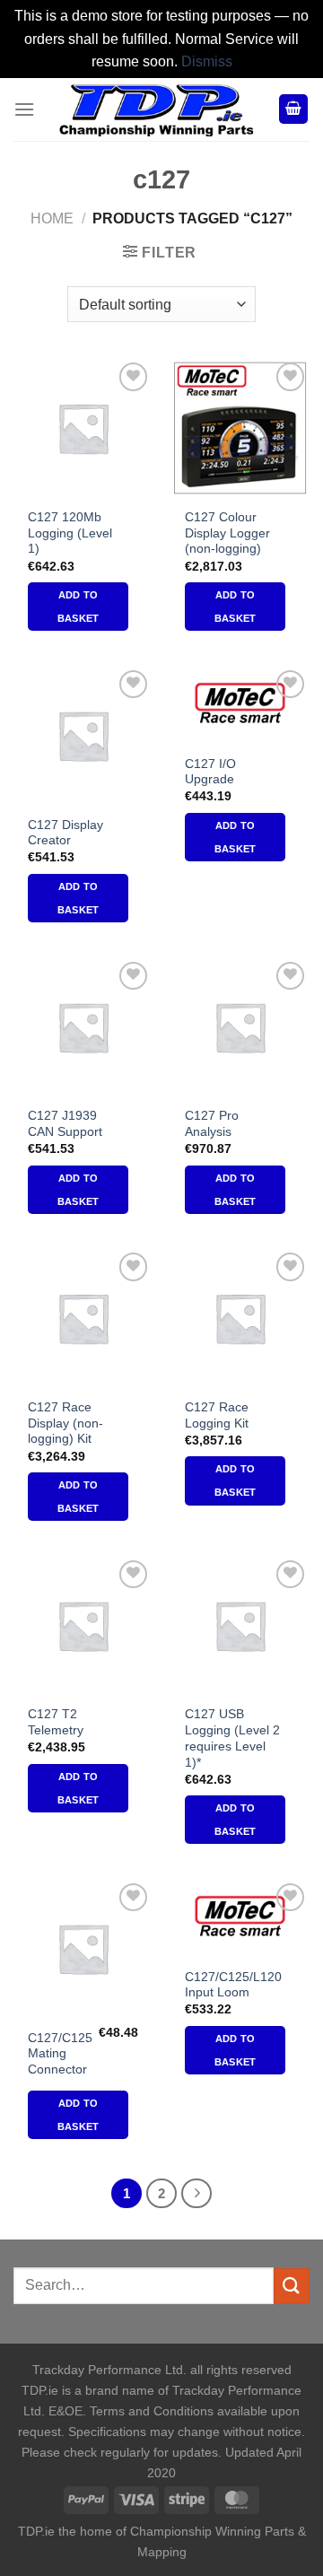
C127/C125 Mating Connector (60, 2054)
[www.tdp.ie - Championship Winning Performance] (157, 109)
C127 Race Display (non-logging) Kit (65, 1423)
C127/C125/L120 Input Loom (233, 1985)
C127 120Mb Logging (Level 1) (70, 533)
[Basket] (293, 109)
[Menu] (24, 109)
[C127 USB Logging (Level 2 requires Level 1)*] (240, 1625)
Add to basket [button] (79, 607)
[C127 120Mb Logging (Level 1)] (83, 428)
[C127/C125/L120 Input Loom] (240, 1918)
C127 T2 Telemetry (56, 1722)
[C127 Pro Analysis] (240, 1027)
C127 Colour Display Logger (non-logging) (227, 533)
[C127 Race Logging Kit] (240, 1318)
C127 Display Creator (65, 833)
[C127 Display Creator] (83, 735)
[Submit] (292, 2286)
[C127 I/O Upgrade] (240, 705)
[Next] (196, 2194)
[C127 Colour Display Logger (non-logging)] (240, 428)
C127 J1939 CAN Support (65, 1124)
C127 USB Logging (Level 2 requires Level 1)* (232, 1738)
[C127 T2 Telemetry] (83, 1625)
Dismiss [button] (207, 61)
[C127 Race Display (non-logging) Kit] (83, 1318)
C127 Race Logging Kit (217, 1415)
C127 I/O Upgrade (210, 772)
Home (52, 218)
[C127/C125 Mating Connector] (83, 1948)
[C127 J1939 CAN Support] (83, 1027)
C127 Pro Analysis (212, 1124)
